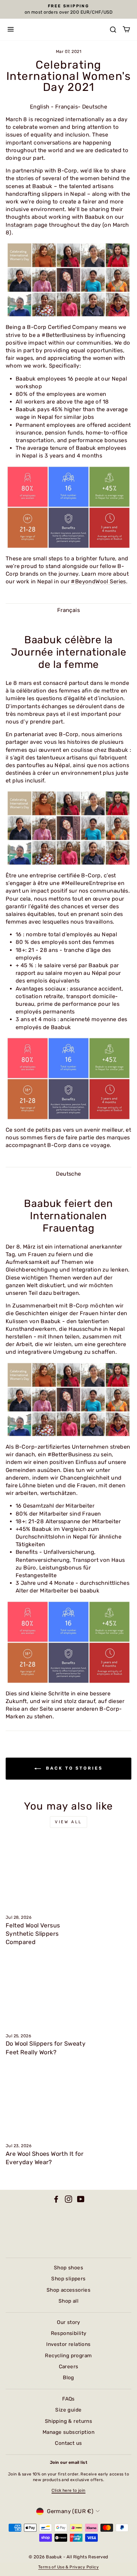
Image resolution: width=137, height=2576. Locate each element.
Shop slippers (68, 2279)
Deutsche (95, 107)
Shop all (68, 2301)
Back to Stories (73, 1768)
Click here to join (68, 2490)
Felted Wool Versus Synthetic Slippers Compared (33, 1934)
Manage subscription (68, 2432)
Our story (68, 2322)
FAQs (68, 2399)
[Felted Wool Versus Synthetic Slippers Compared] (68, 1873)
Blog (68, 2378)
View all (68, 1822)
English (40, 107)
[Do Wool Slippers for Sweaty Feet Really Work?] (68, 1992)
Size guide (68, 2410)
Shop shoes (68, 2268)
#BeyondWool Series (98, 581)
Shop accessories (69, 2290)
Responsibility (69, 2333)
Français (67, 107)
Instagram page (27, 225)
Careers (69, 2367)
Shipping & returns (68, 2421)
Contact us (68, 2443)
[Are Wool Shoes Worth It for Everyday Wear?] (68, 2102)
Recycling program (68, 2356)
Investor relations (68, 2344)
